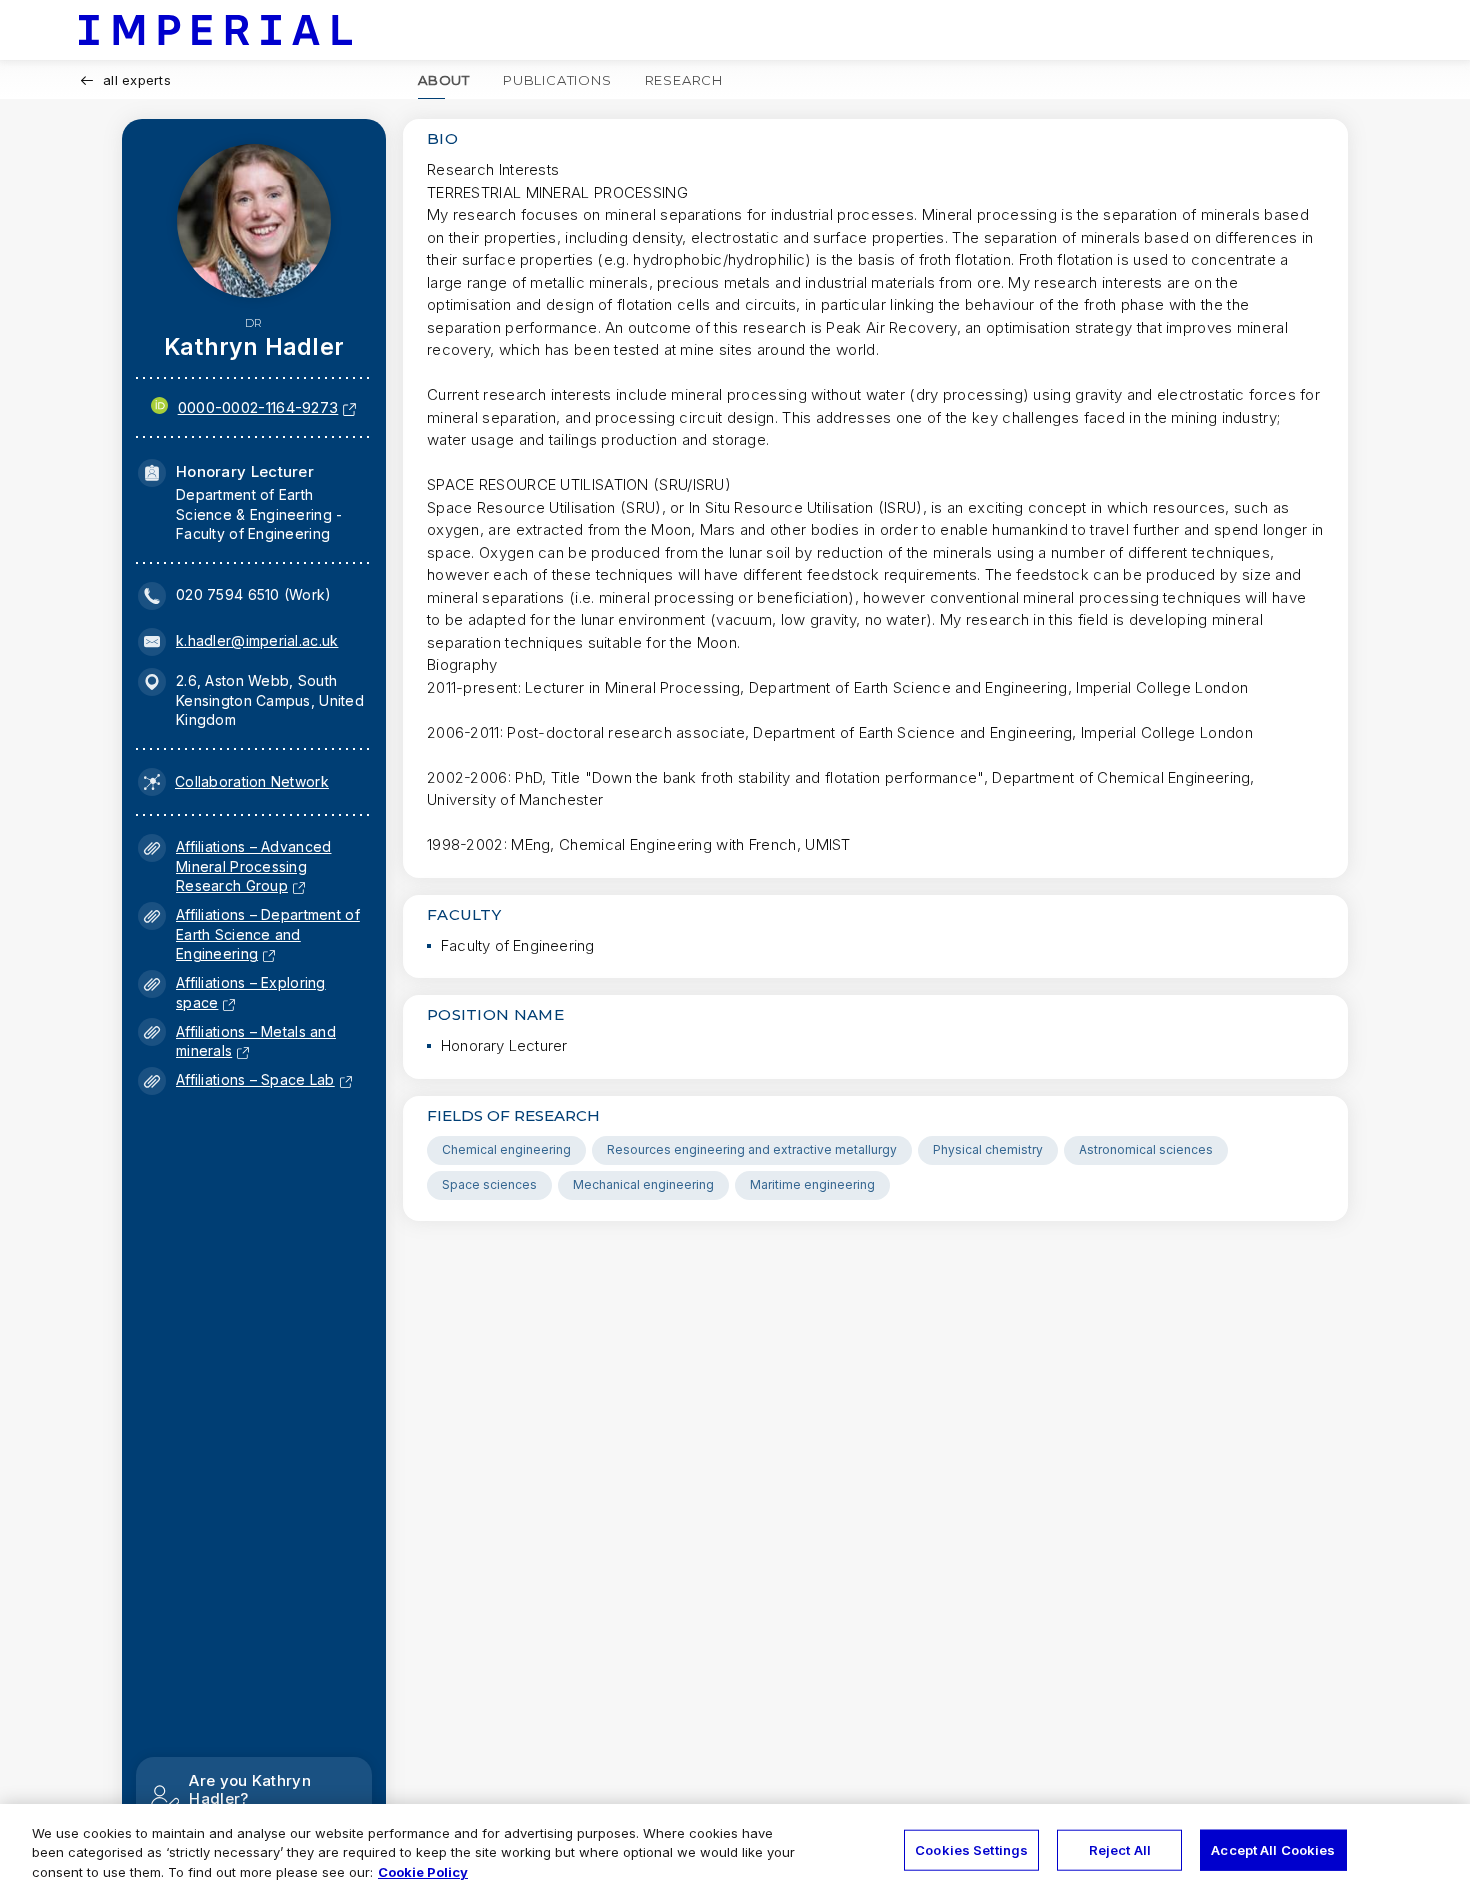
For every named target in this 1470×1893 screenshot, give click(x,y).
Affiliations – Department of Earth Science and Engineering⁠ (268, 934)
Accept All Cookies (1273, 1849)
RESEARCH (684, 80)
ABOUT (444, 80)
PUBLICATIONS (557, 80)
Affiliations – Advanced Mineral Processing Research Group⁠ (253, 866)
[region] (735, 1848)
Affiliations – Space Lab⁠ (255, 1079)
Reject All (1120, 1849)
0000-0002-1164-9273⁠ (258, 407)
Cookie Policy (423, 1872)
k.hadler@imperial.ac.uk (257, 640)
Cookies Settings (971, 1849)
